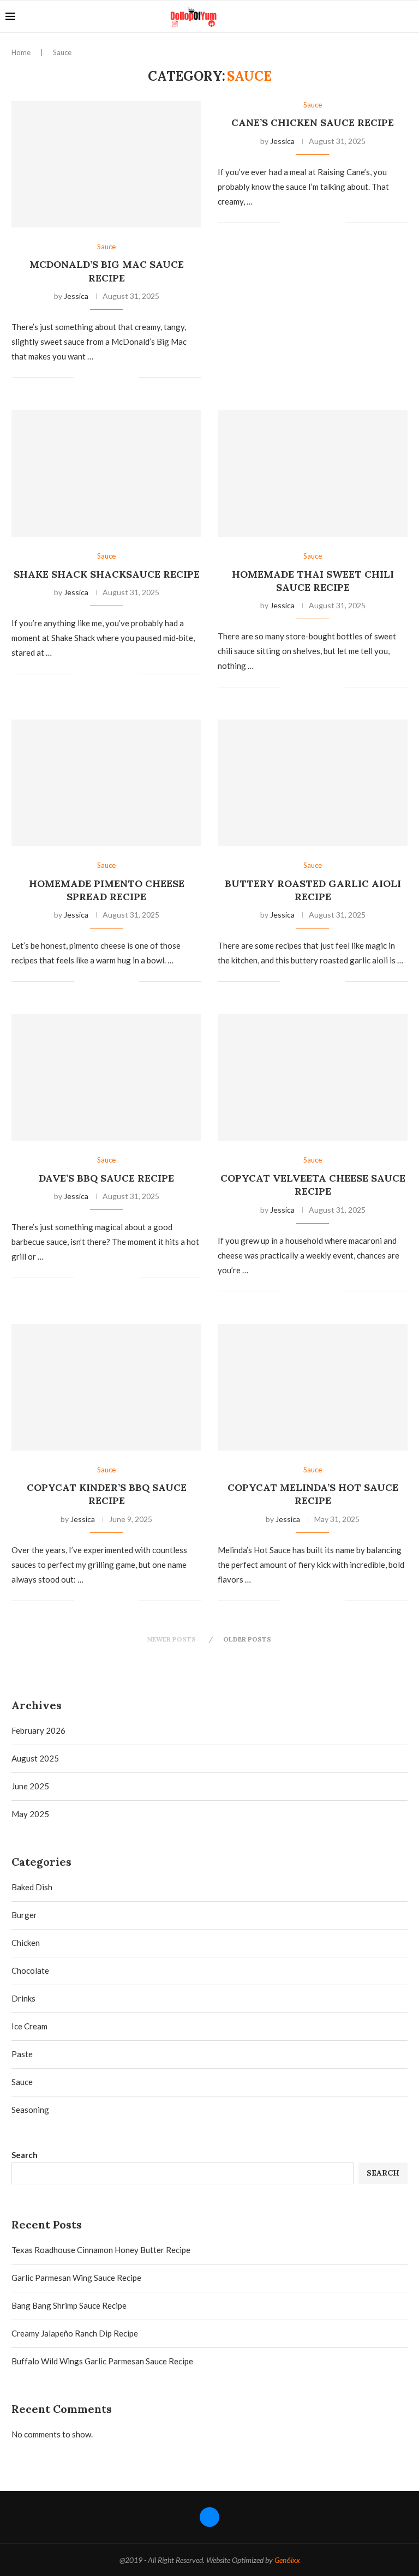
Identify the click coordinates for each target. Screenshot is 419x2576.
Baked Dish (32, 1887)
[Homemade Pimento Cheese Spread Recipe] (106, 783)
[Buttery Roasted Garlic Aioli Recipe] (313, 783)
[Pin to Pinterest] (119, 378)
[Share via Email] (130, 378)
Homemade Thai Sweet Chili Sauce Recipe (313, 581)
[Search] (408, 16)
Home (21, 52)
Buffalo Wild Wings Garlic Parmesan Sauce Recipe (102, 2361)
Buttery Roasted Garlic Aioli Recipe (313, 890)
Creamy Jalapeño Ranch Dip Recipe (75, 2333)
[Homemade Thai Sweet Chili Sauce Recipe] (313, 474)
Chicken (26, 1943)
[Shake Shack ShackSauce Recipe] (106, 474)
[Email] (391, 16)
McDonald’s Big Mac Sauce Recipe (107, 271)
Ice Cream (29, 2026)
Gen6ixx (287, 2560)
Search (25, 2155)
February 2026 (38, 1730)
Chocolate (30, 1970)
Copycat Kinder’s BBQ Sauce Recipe (107, 1494)
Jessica (76, 296)
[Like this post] (83, 378)
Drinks (23, 1998)
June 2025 (30, 1786)
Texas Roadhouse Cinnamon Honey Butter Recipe (101, 2250)
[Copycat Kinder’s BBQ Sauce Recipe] (106, 1387)
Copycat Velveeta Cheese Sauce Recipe (313, 1185)
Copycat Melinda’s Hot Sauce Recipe (313, 1494)
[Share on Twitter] (107, 378)
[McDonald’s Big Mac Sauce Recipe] (106, 164)
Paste (22, 2054)
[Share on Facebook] (96, 378)
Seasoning (30, 2110)
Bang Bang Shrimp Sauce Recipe (69, 2305)
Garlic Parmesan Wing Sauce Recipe (76, 2278)
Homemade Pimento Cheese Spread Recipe (107, 890)
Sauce (22, 2082)
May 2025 (30, 1814)
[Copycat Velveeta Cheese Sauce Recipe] (313, 1077)
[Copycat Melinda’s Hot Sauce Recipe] (313, 1387)
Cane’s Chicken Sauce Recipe (313, 122)
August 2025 (35, 1758)
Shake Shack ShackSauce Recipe (107, 574)
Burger (24, 1915)
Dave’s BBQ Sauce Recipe (106, 1178)
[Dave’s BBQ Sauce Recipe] (106, 1077)
